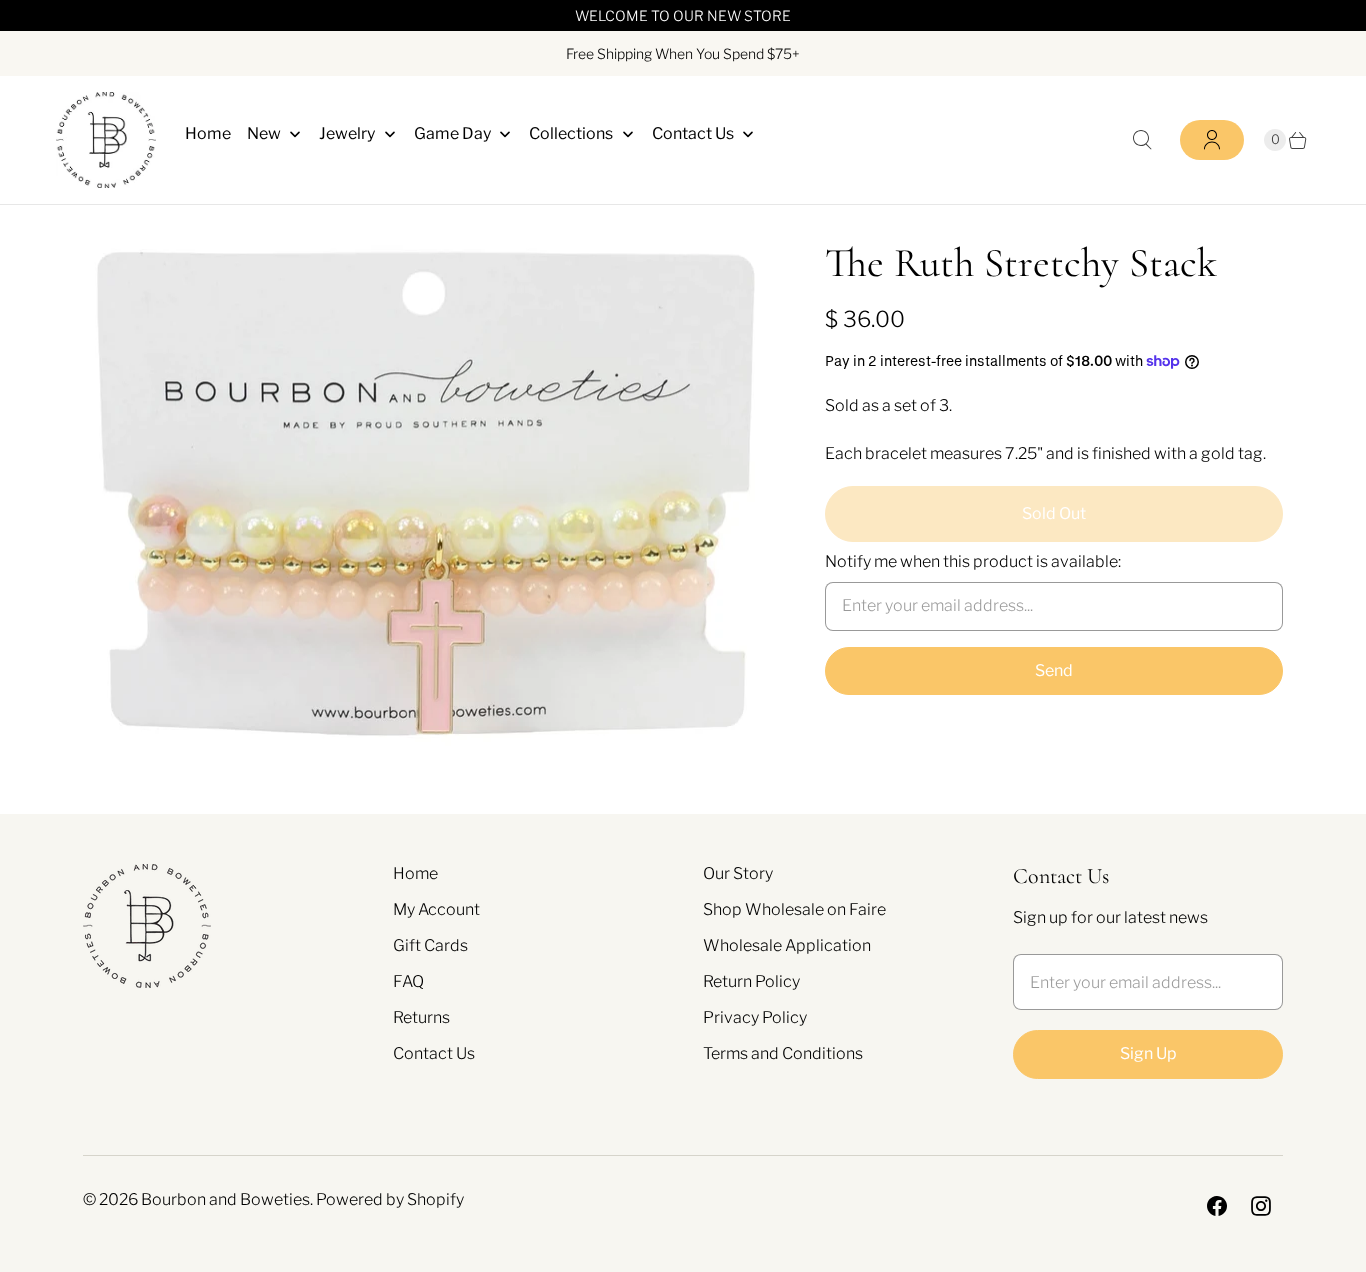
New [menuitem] (264, 133)
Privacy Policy (755, 1017)
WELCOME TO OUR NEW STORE (683, 15)
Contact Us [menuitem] (693, 133)
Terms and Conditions (783, 1053)
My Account (436, 909)
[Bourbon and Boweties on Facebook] (1217, 1206)
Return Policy (751, 981)
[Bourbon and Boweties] (106, 140)
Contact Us (434, 1053)
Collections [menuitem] (571, 133)
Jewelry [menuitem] (347, 133)
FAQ (408, 981)
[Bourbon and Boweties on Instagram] (1261, 1206)
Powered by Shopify (390, 1199)
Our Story (738, 873)
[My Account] (1212, 140)
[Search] (1142, 140)
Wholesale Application (787, 945)
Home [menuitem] (208, 133)
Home (415, 873)
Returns (421, 1017)
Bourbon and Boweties (225, 1199)
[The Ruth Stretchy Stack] (426, 493)
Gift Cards (430, 945)
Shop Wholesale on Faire (794, 909)
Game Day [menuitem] (452, 133)
